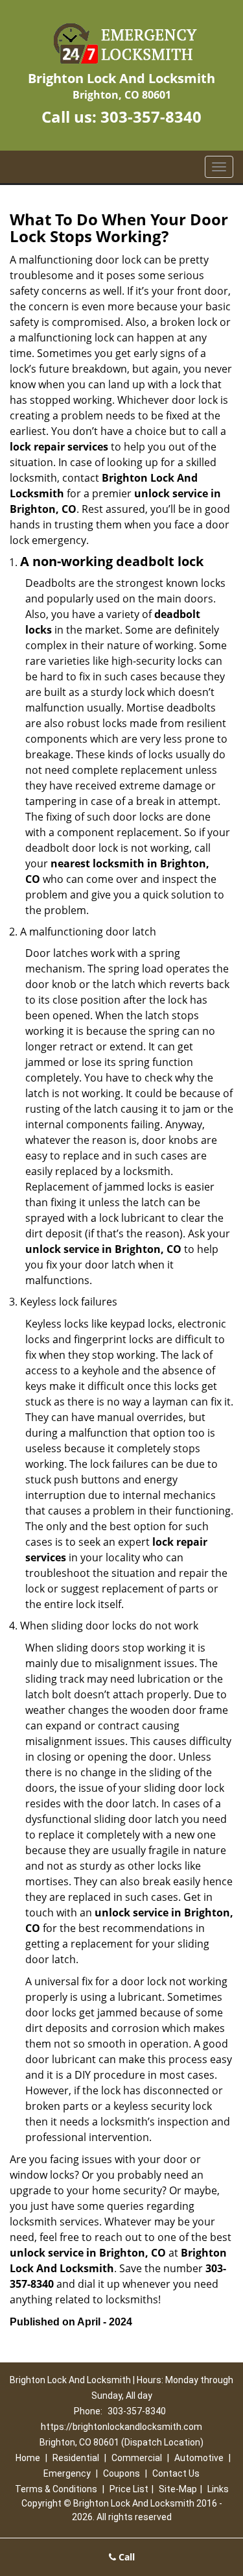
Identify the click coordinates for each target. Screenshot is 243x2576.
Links (218, 2489)
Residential (76, 2458)
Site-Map (178, 2489)
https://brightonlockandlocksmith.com (121, 2427)
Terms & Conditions (56, 2489)
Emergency (67, 2473)
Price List (129, 2489)
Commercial (137, 2458)
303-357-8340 (151, 117)
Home (28, 2458)
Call (125, 2557)
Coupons (121, 2473)
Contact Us (176, 2473)
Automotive (199, 2458)
